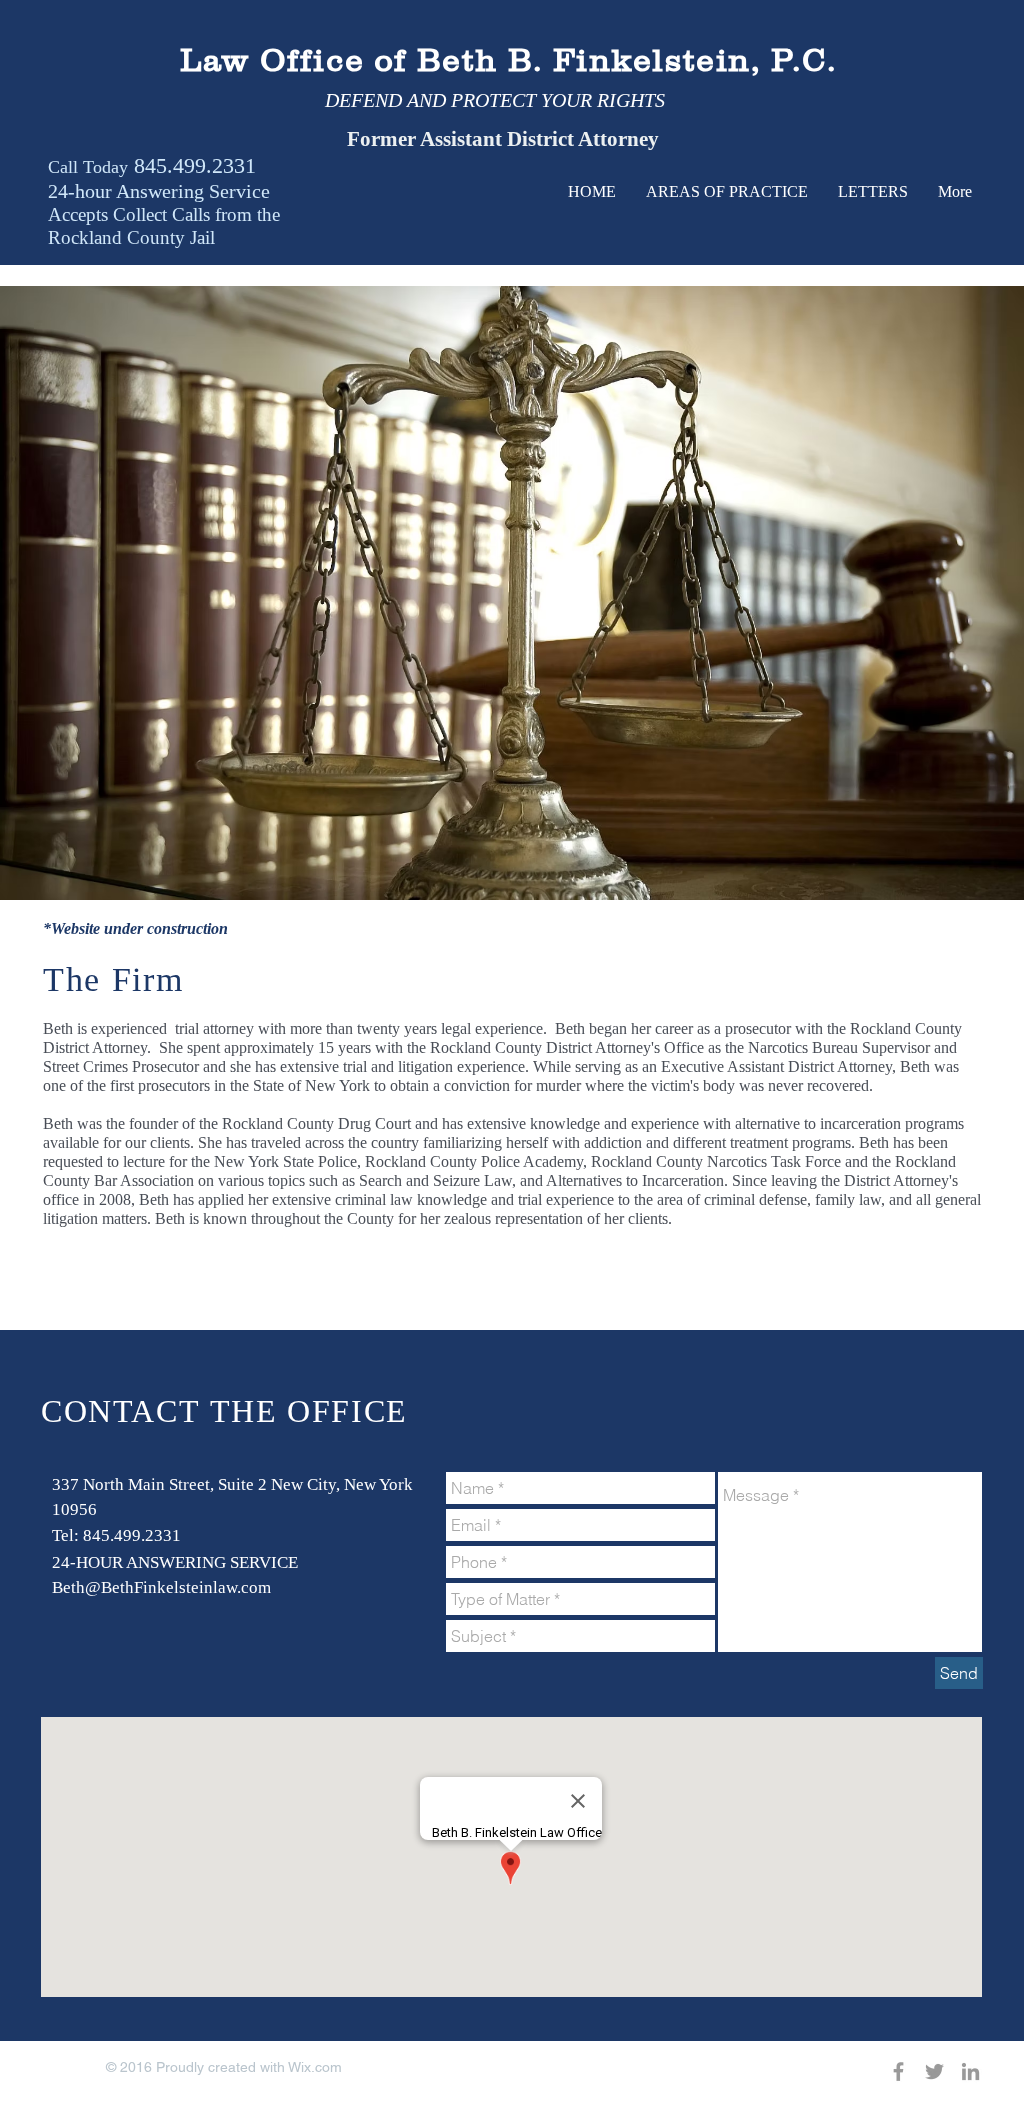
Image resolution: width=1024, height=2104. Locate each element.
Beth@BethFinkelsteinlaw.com (161, 1587)
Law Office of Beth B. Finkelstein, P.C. (508, 60)
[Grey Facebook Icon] (898, 2071)
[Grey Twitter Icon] (934, 2071)
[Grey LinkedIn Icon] (970, 2071)
